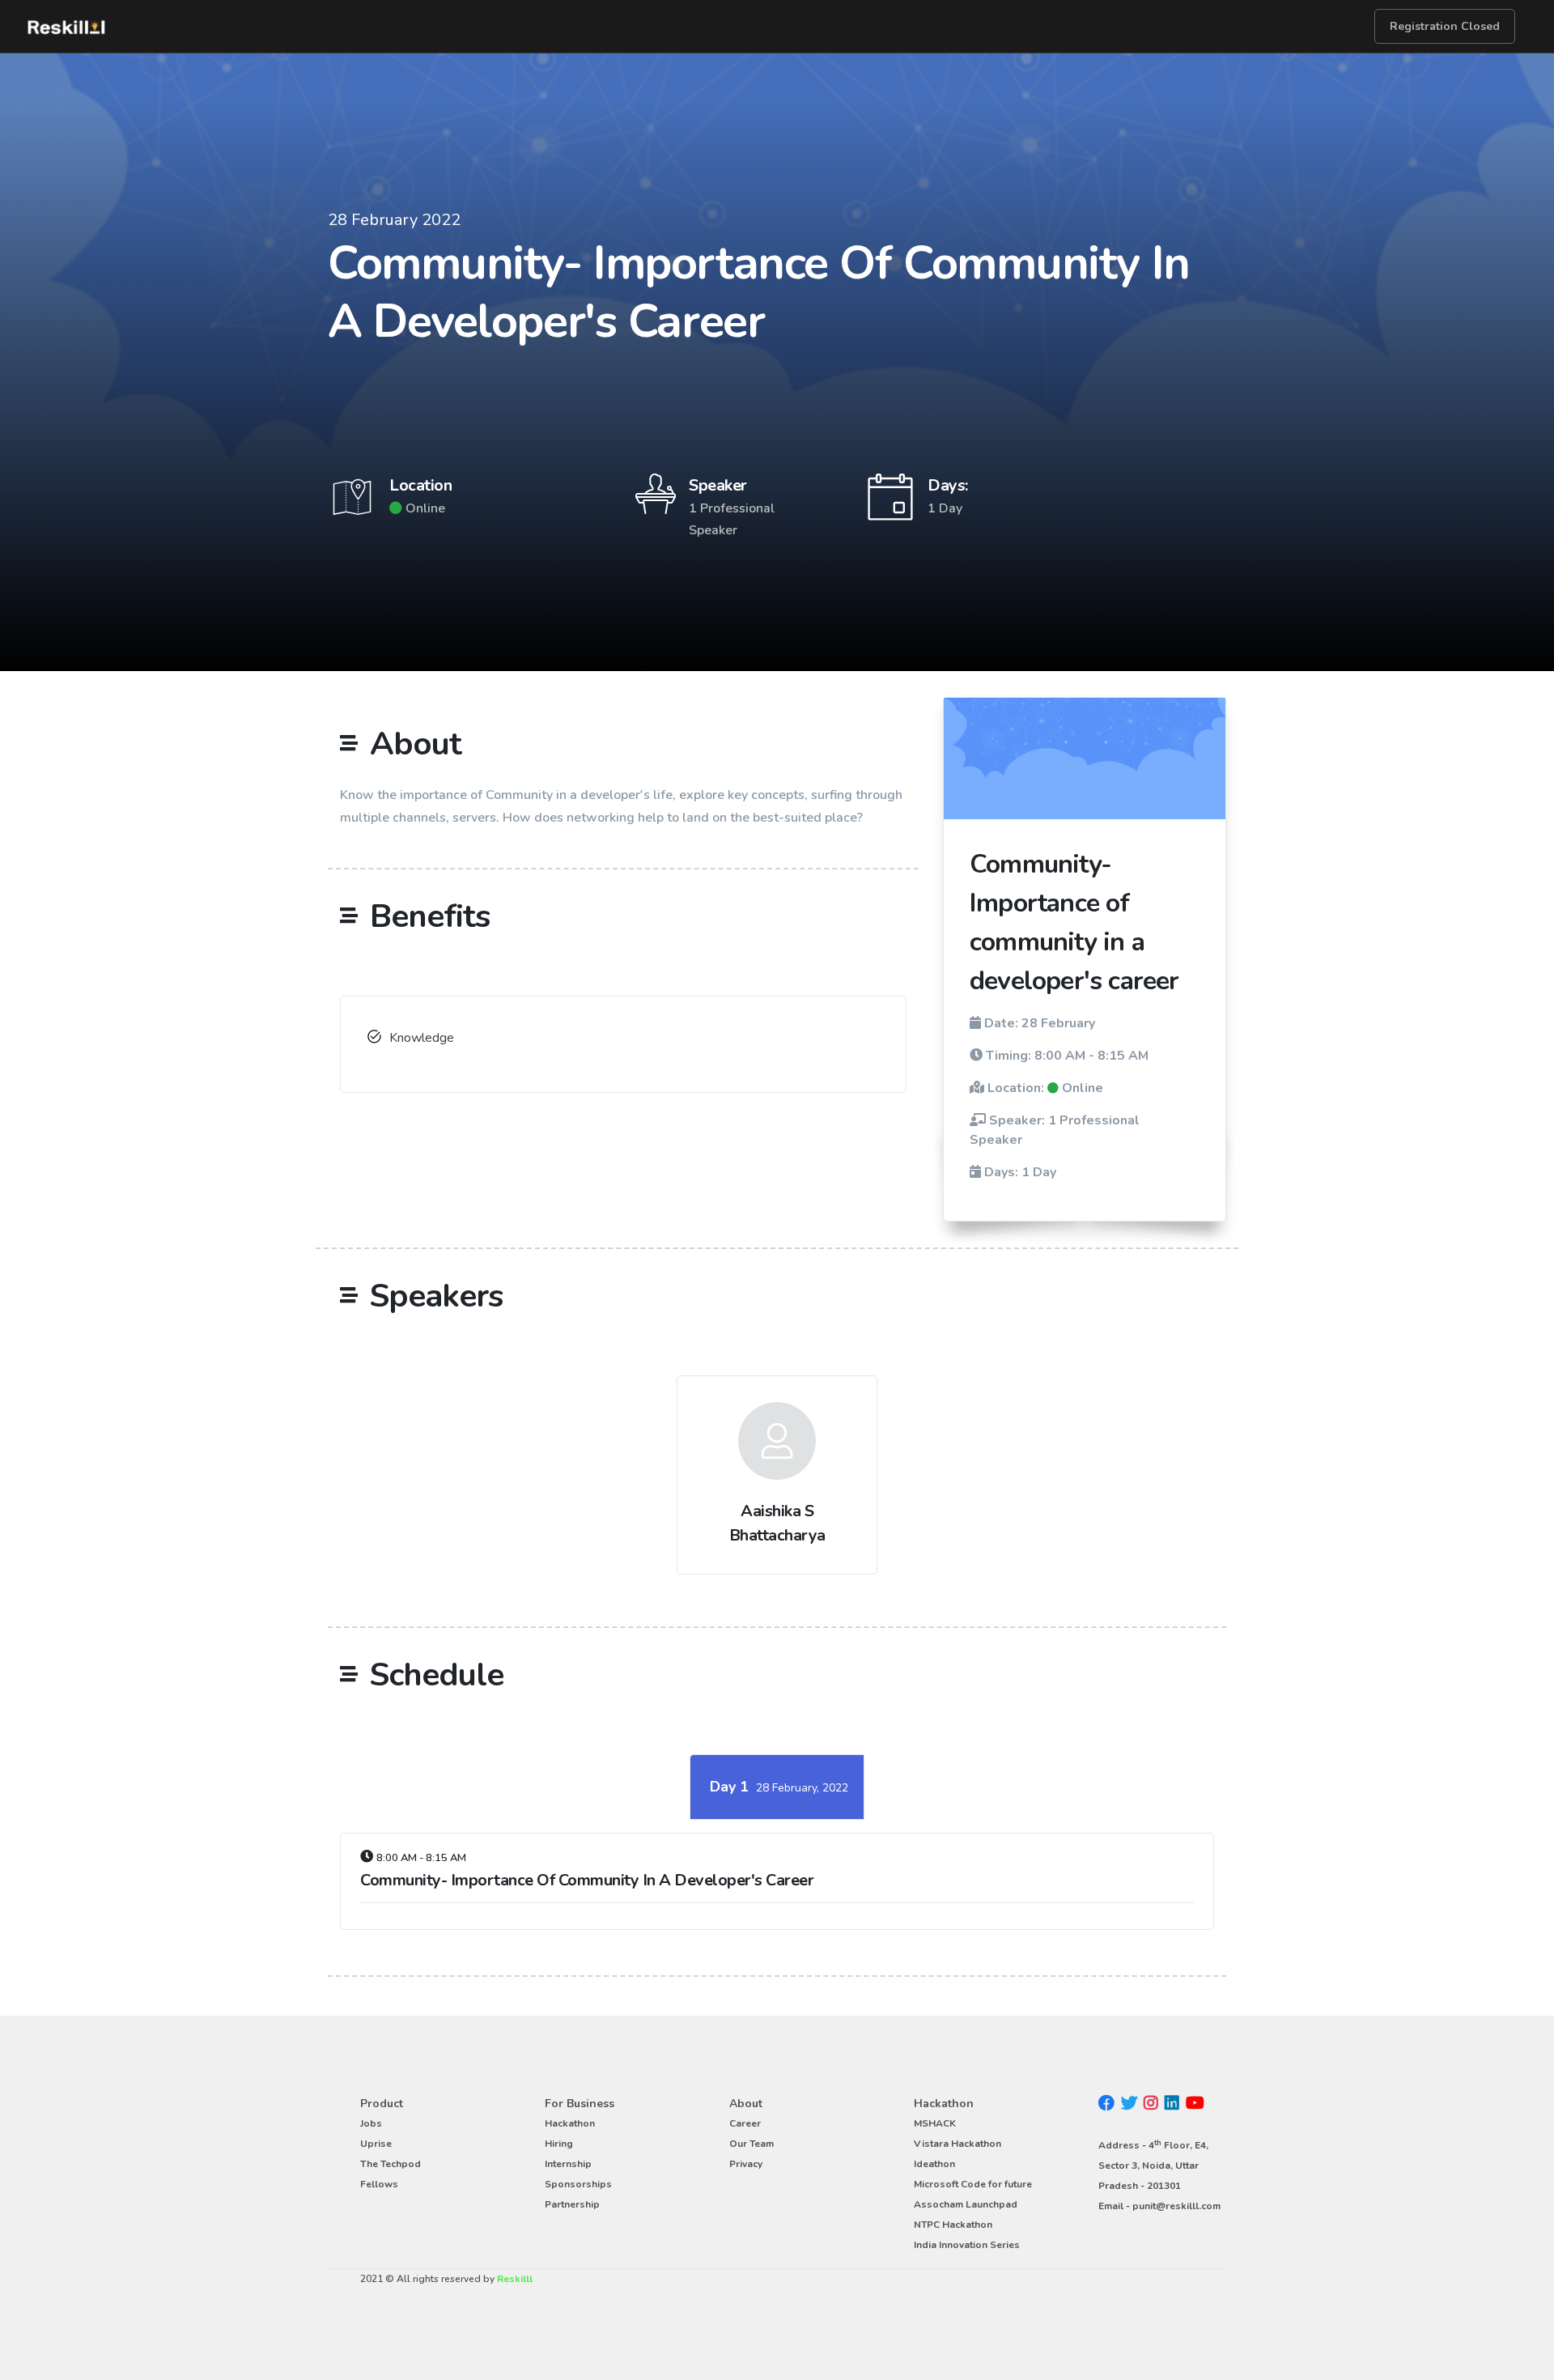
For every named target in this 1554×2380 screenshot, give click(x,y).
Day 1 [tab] (779, 1787)
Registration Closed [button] (1445, 26)
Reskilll (515, 2279)
